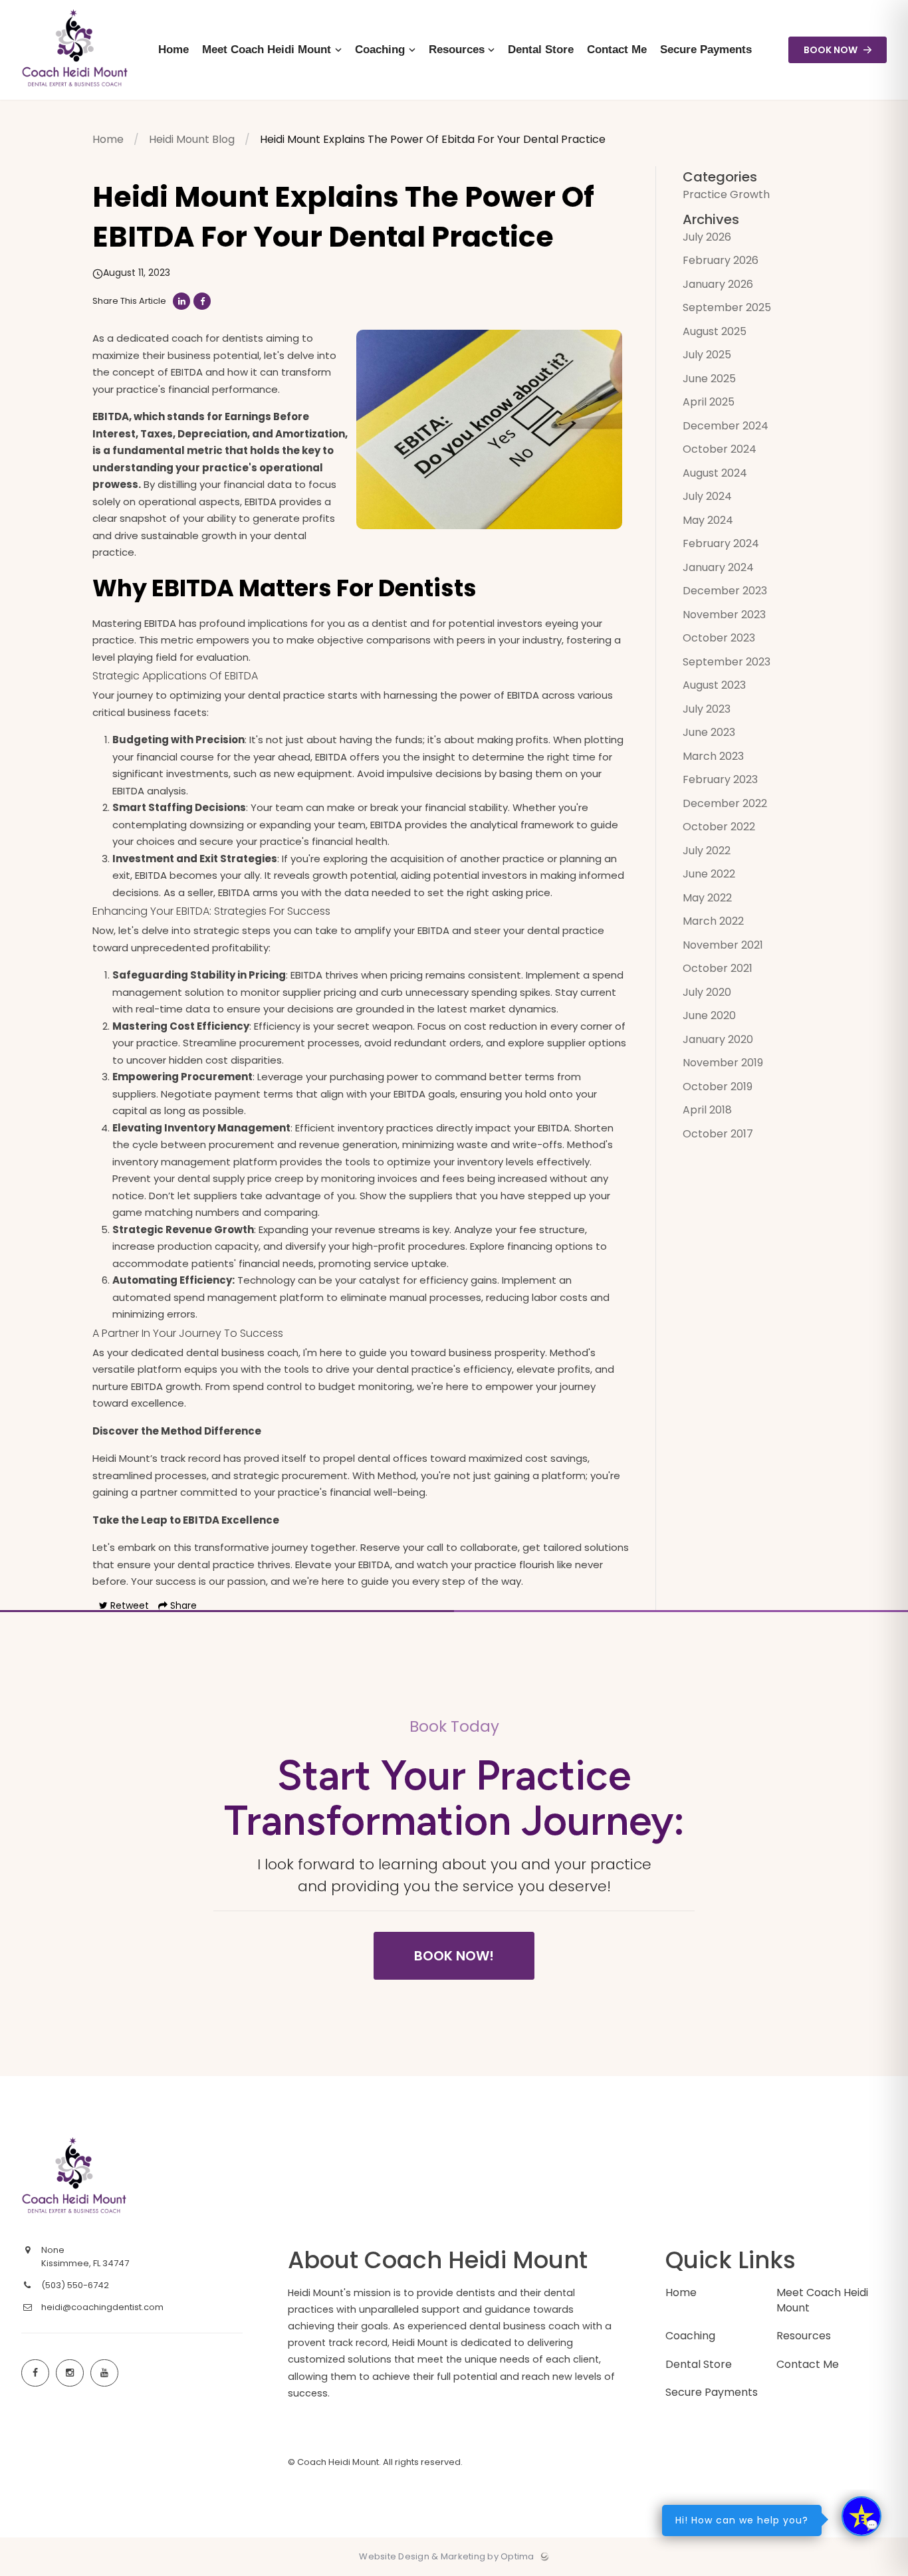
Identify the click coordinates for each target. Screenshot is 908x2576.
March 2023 (713, 756)
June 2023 (709, 732)
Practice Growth (726, 194)
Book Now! (454, 1956)
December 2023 (725, 591)
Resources (804, 2336)
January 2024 (718, 567)
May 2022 (707, 898)
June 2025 (709, 379)
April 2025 (709, 402)
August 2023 (714, 685)
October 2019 (718, 1087)
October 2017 (718, 1134)
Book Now (832, 50)
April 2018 (707, 1110)
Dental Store (699, 2364)
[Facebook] (35, 2373)
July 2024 (707, 496)
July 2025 (707, 355)
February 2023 (720, 779)
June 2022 (709, 874)
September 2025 (727, 307)
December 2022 (725, 803)
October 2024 (720, 449)
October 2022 (719, 827)
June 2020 (709, 1015)
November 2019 (723, 1063)
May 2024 (708, 520)
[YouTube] (104, 2373)
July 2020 (707, 992)
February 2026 (721, 260)
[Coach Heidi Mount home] (122, 2177)
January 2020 (718, 1039)
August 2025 (715, 331)
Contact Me (808, 2364)
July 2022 (707, 851)
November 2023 (724, 615)
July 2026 (707, 237)
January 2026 (718, 284)
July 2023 (707, 709)
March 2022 (713, 921)
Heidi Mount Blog (192, 139)
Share (182, 1605)
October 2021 (718, 968)
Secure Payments (712, 2392)
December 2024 (726, 426)
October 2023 (719, 638)
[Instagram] (70, 2373)
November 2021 (723, 945)
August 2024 (715, 473)
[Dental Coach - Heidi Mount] (75, 97)
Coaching (690, 2336)
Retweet (128, 1605)
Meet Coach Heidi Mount (822, 2300)
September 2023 (727, 662)
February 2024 (721, 543)
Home (108, 139)
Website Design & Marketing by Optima (446, 2557)
